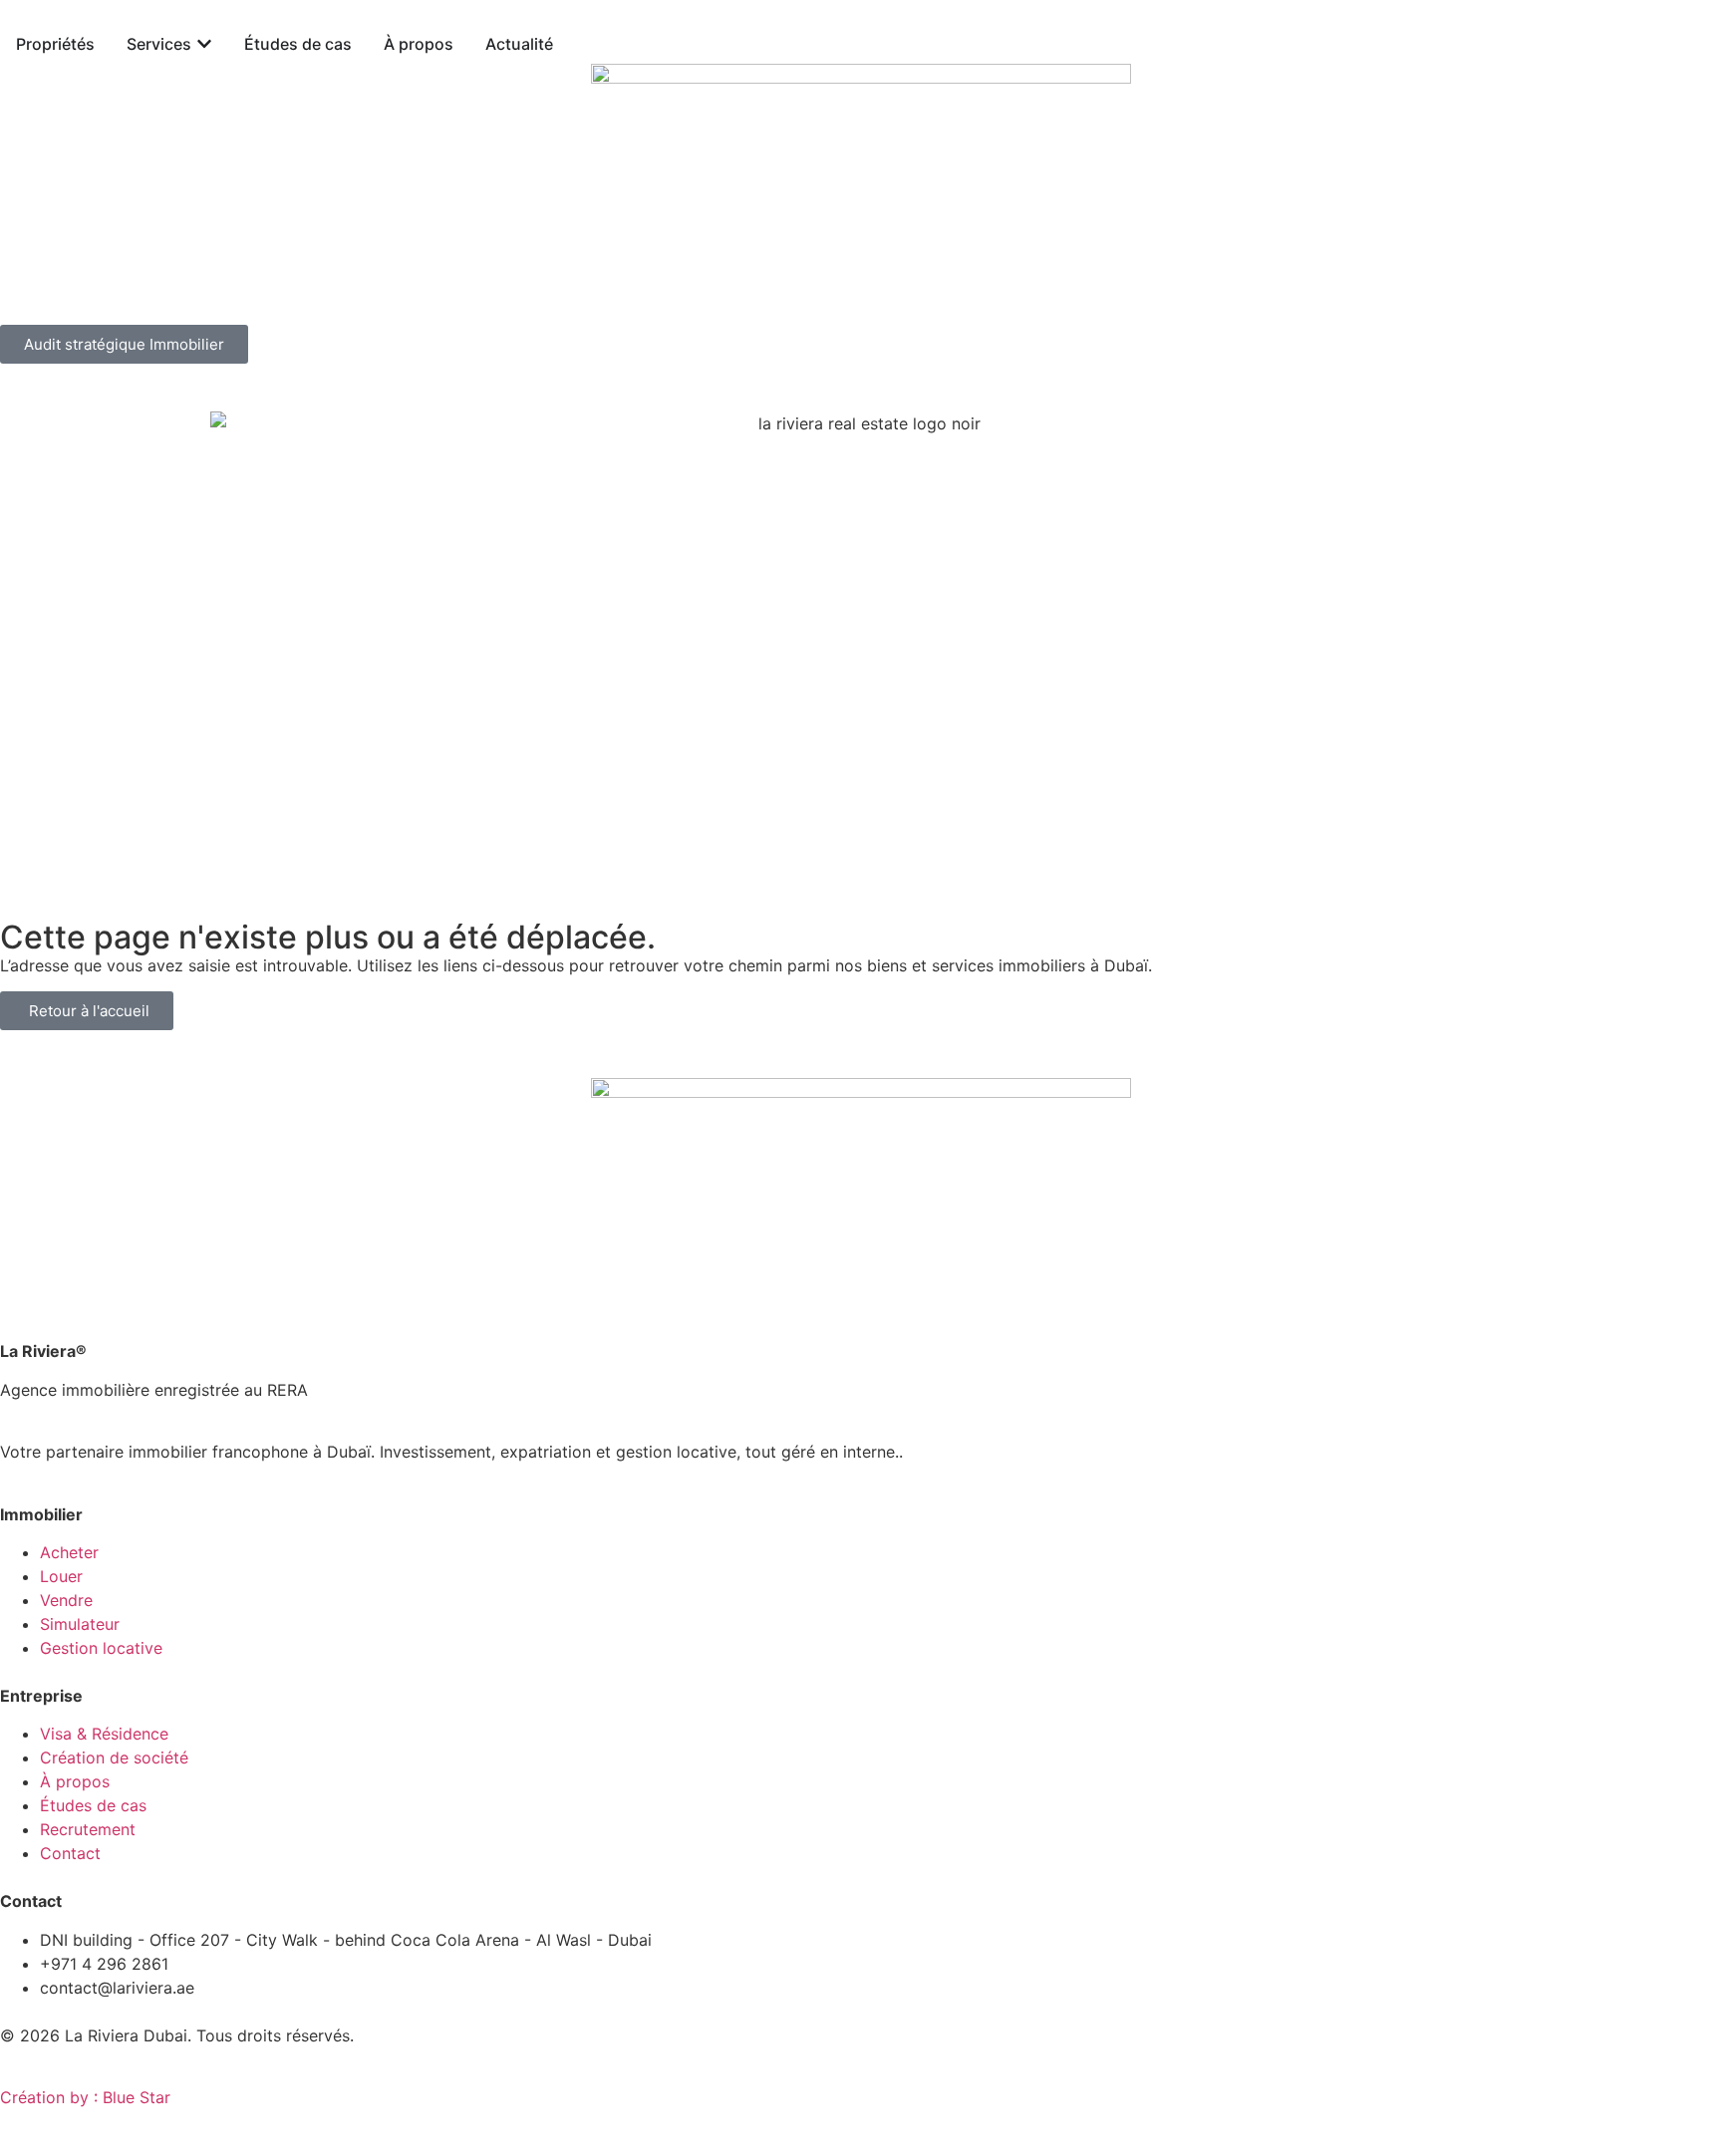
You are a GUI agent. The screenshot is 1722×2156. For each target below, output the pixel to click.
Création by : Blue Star (85, 2097)
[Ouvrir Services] (204, 44)
